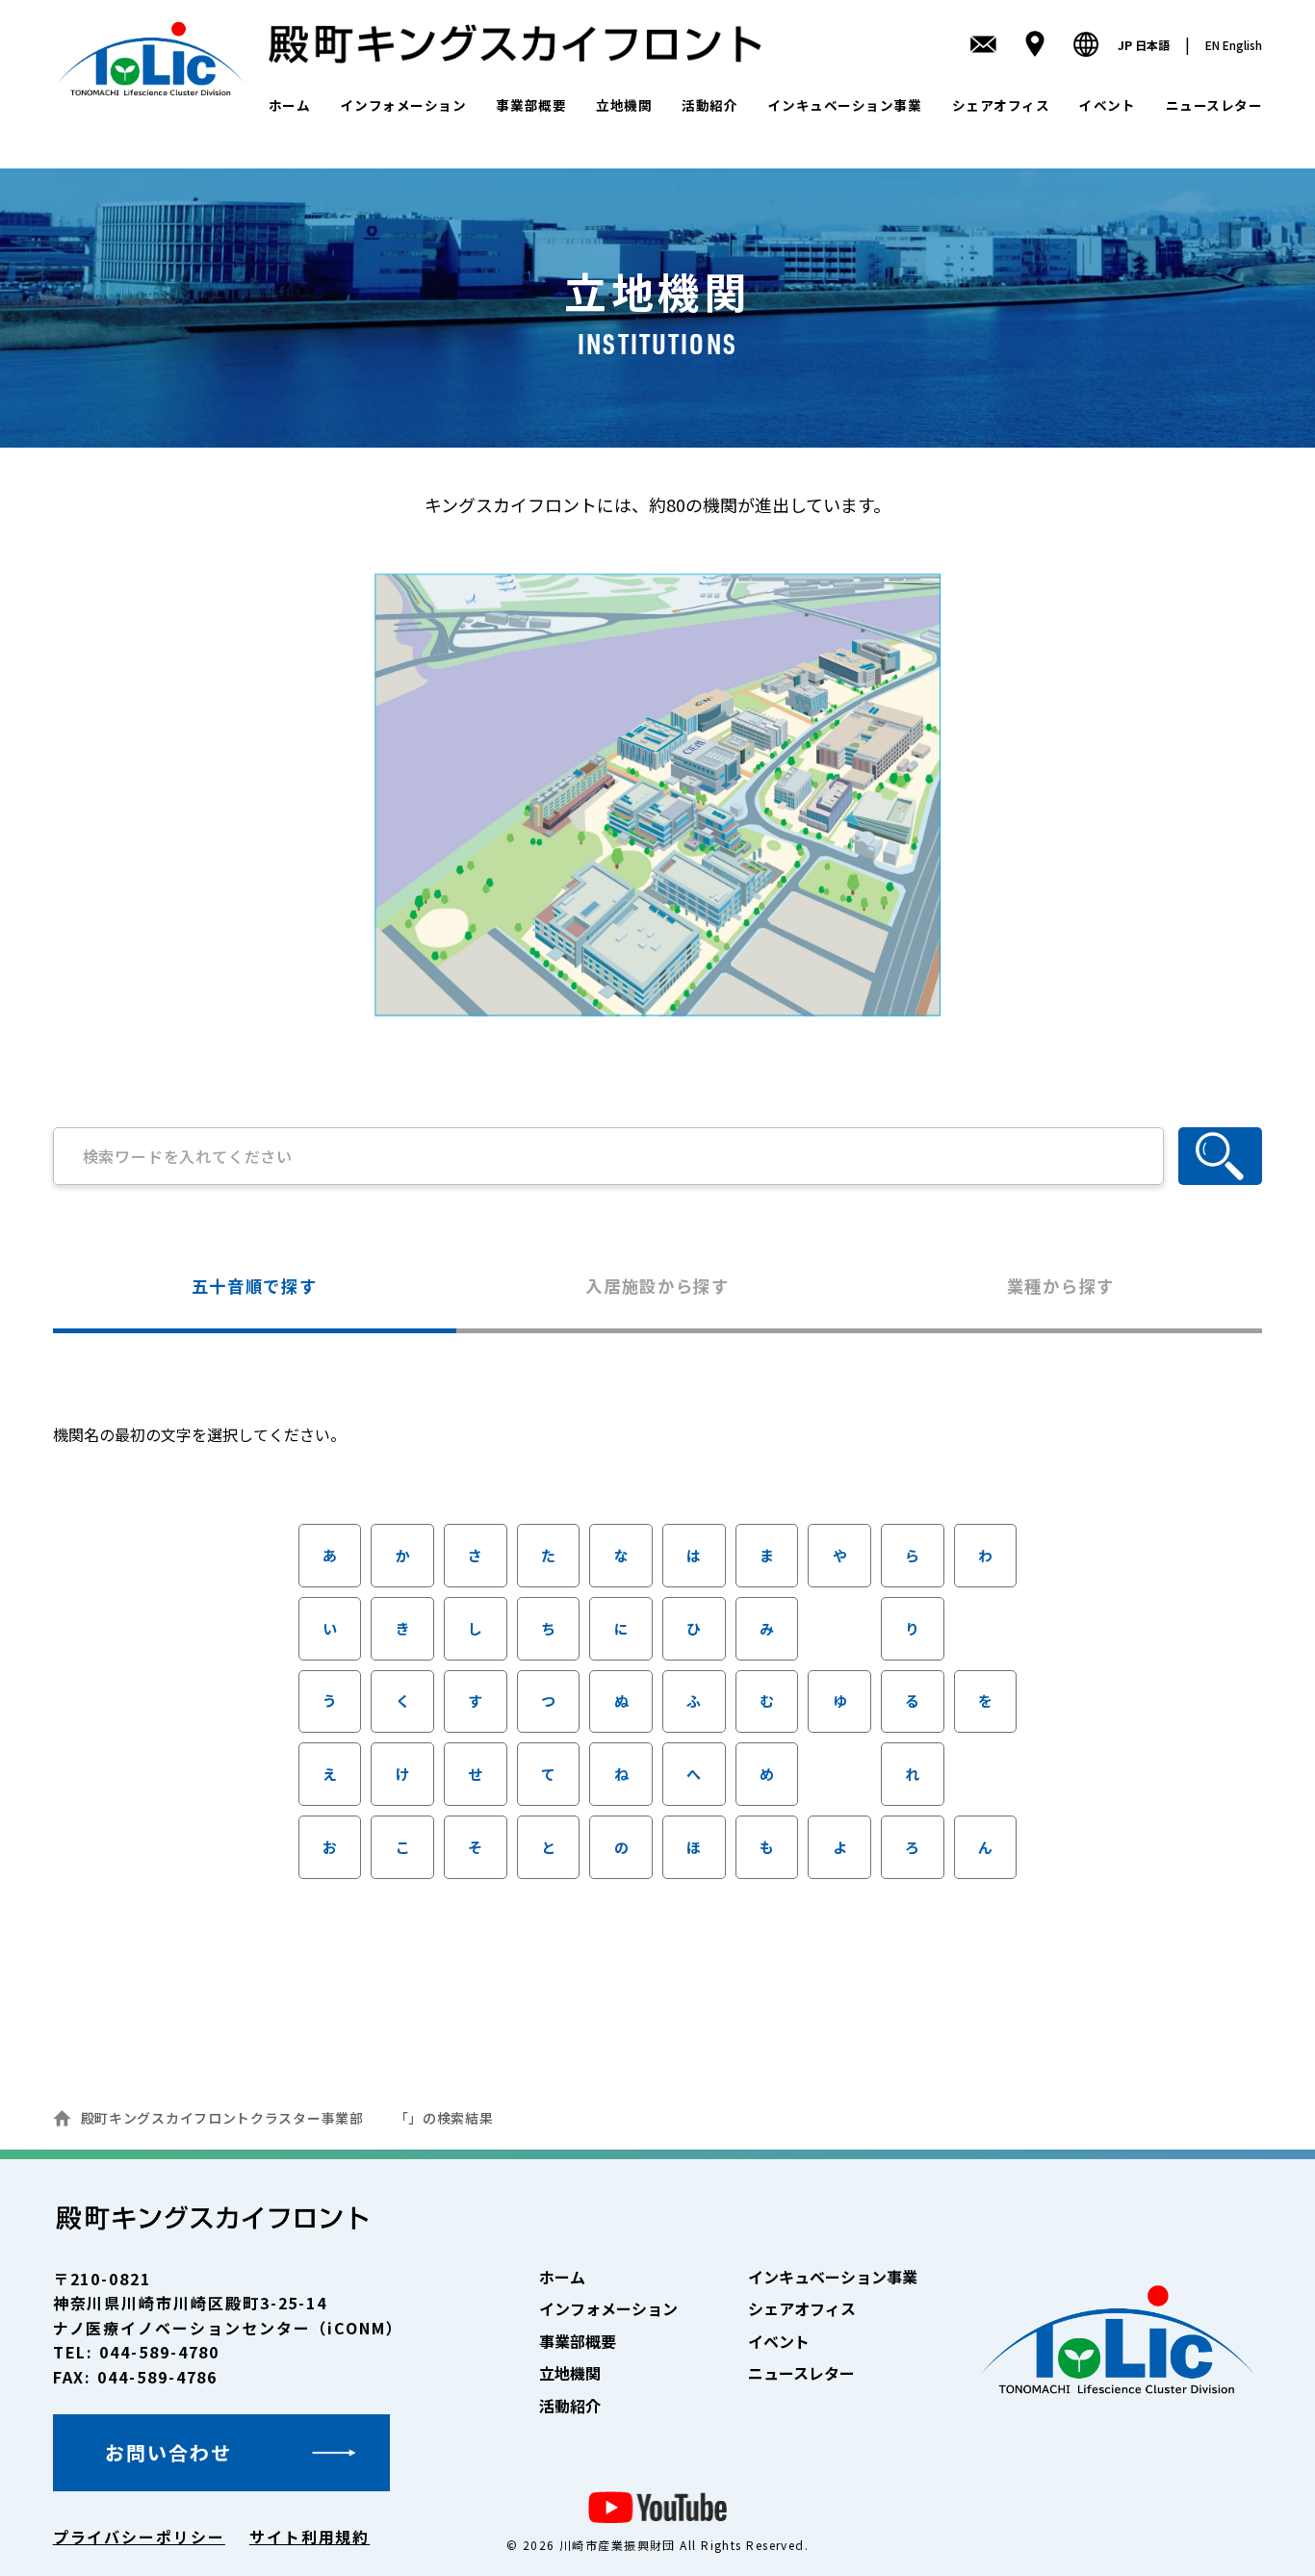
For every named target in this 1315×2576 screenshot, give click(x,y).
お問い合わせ (168, 2452)
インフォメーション (404, 105)
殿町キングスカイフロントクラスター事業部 (222, 2118)
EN (1234, 45)
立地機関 (624, 105)
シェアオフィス (1001, 105)
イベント (1107, 105)
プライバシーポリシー (139, 2537)
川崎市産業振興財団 (618, 2545)
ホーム (290, 105)
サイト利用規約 (309, 2537)
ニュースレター (1214, 105)
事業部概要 (531, 105)
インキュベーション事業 (845, 105)
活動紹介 (709, 105)
